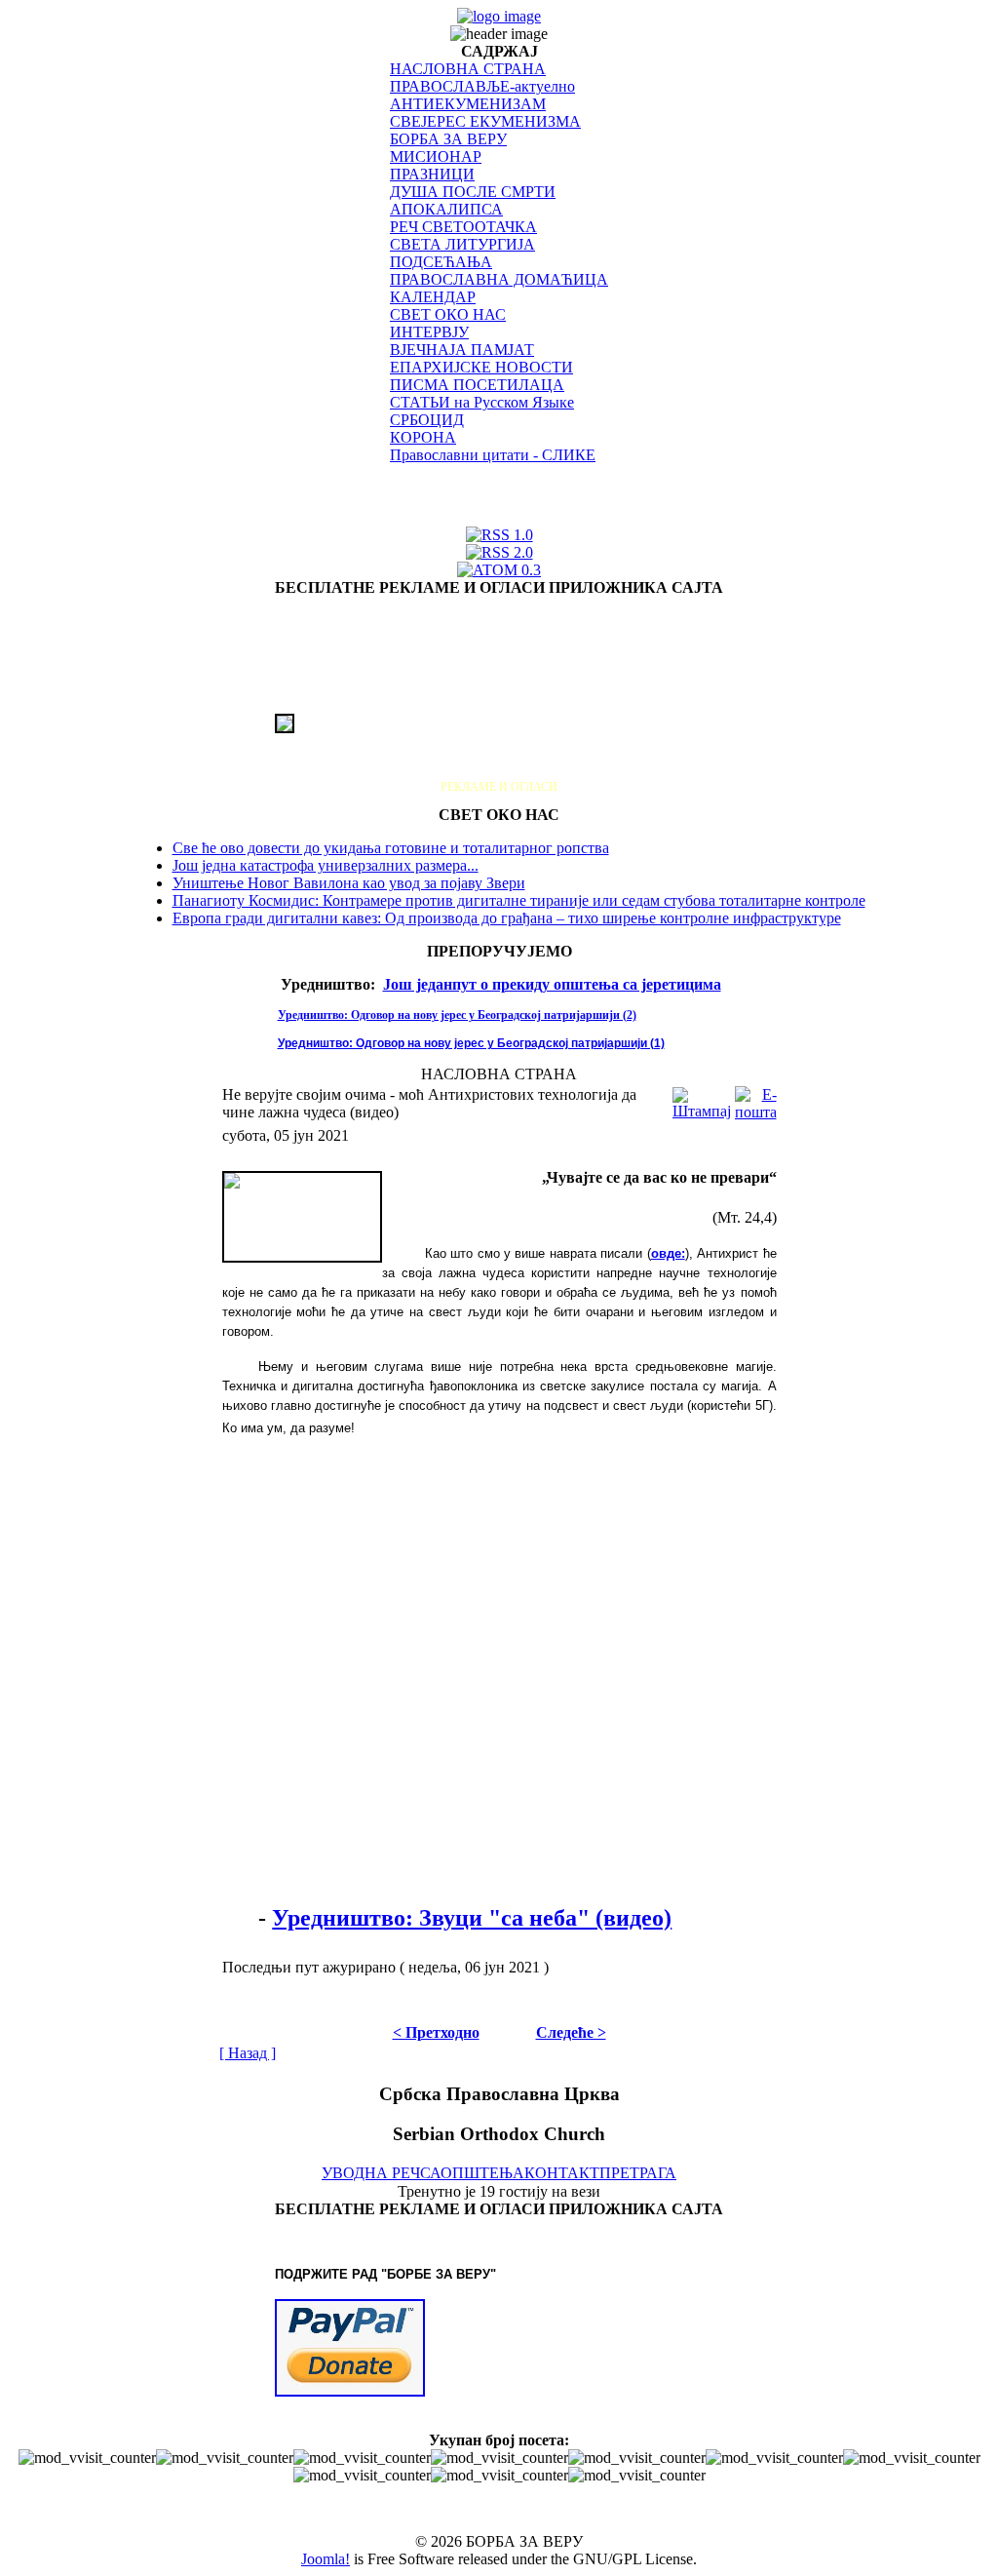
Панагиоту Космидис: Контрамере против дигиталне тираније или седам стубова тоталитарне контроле (519, 900)
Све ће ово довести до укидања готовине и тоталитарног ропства (391, 848)
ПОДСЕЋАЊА (441, 262)
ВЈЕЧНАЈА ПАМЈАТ (462, 350)
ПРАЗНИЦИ (432, 174)
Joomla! (326, 2559)
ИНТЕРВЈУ (429, 332)
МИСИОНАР (436, 156)
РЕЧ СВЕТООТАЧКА (463, 227)
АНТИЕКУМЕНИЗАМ (468, 104)
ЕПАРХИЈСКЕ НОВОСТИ (481, 367)
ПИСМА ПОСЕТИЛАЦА (477, 385)
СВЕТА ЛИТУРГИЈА (462, 244)
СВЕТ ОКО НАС (448, 314)
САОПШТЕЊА (472, 2173)
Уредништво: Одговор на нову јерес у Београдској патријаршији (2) (457, 1015)
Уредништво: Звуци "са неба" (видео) (472, 1918)
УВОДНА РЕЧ (371, 2173)
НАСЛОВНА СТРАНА (468, 69)
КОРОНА (423, 437)
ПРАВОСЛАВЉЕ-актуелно (482, 86)
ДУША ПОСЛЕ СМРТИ (473, 192)
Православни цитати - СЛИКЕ (493, 455)
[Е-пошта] (756, 1098)
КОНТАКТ (562, 2173)
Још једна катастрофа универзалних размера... (326, 865)
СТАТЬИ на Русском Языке (482, 402)
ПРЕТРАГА (638, 2173)
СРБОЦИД (427, 420)
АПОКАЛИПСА (446, 209)
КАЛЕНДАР (433, 297)
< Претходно (436, 2032)
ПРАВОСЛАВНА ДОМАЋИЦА (499, 279)
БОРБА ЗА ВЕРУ (448, 139)
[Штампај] (702, 1098)
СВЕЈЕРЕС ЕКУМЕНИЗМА (485, 121)
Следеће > (571, 2032)
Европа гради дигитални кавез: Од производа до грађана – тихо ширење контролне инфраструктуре (507, 918)
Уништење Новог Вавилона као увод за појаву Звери (349, 883)
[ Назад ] (248, 2053)
